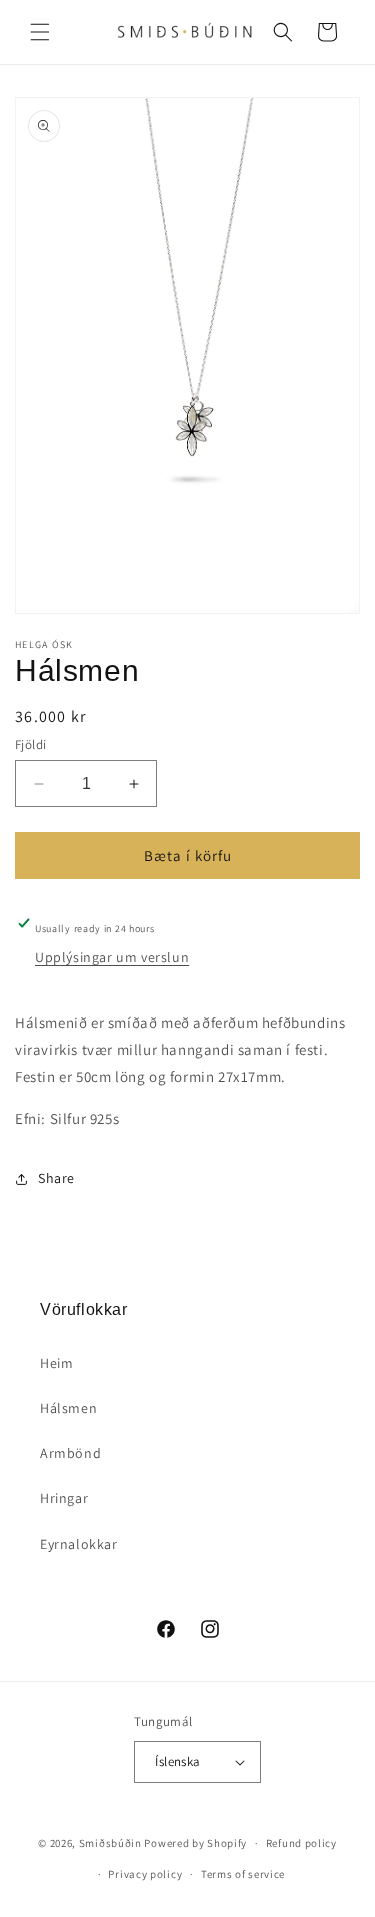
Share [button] (56, 1178)
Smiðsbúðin (110, 1843)
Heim (56, 1363)
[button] (40, 32)
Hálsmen (68, 1408)
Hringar (64, 1498)
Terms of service (243, 1874)
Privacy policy (145, 1874)
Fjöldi (30, 744)
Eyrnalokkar (79, 1544)
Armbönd (70, 1453)
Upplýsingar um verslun (112, 957)
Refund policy (301, 1843)
